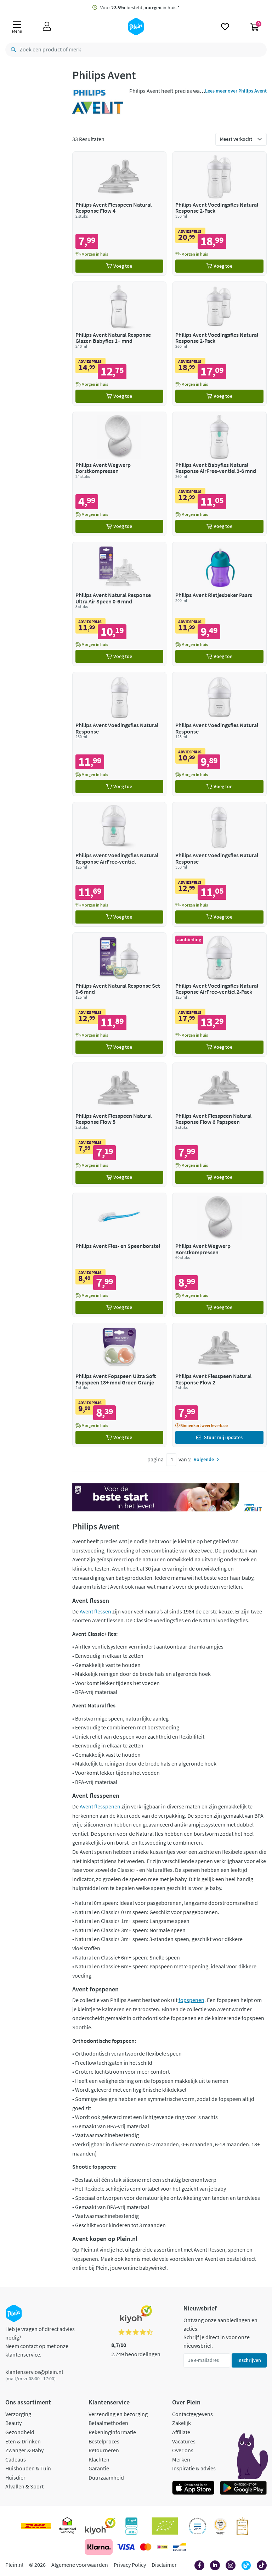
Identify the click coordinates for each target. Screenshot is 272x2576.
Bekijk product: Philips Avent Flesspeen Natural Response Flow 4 (120, 214)
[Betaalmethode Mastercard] (146, 2547)
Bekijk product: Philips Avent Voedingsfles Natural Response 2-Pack (219, 214)
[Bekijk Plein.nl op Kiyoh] (100, 2526)
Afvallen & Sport (24, 2486)
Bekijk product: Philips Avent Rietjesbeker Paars (219, 604)
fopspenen (191, 2000)
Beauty (13, 2423)
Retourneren (104, 2450)
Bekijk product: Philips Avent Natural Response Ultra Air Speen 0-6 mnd (120, 604)
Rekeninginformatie (112, 2432)
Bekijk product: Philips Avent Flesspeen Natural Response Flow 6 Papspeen (219, 1125)
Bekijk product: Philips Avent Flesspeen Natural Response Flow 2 (219, 1385)
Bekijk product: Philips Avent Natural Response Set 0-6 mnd (120, 995)
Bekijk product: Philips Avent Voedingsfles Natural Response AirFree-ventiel (120, 864)
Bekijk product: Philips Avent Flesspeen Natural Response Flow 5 (120, 1125)
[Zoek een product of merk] (12, 50)
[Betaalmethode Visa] (126, 2547)
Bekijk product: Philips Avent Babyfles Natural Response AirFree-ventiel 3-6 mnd (219, 474)
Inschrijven (249, 2360)
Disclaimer (164, 2565)
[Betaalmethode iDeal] (162, 2547)
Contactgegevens (192, 2414)
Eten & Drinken (23, 2441)
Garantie (99, 2468)
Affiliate (181, 2432)
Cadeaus (16, 2459)
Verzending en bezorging (118, 2414)
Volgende (204, 1459)
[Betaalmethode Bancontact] (180, 2547)
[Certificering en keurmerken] (165, 2526)
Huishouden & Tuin (28, 2468)
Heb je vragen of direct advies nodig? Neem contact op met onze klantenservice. (40, 2342)
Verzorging (18, 2414)
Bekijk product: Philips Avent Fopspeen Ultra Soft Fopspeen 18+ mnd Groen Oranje (120, 1385)
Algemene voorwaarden (80, 2565)
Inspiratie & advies (194, 2468)
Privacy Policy (130, 2565)
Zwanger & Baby (24, 2450)
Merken (181, 2459)
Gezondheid (20, 2432)
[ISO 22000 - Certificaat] (197, 2526)
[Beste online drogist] (220, 2526)
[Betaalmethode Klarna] (99, 2547)
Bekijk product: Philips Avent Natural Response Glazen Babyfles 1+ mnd (120, 344)
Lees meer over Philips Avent (236, 91)
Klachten (99, 2459)
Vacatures (184, 2441)
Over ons (183, 2450)
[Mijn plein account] (47, 27)
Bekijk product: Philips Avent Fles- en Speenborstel (120, 1255)
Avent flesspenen (100, 1806)
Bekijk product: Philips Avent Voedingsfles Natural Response (120, 734)
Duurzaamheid (106, 2477)
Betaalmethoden (108, 2423)
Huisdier (15, 2477)
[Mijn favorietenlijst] (225, 27)
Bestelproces (104, 2441)
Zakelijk (182, 2423)
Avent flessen (95, 1611)
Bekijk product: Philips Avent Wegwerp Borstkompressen (120, 474)
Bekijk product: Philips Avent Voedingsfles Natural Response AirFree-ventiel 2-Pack (219, 995)
